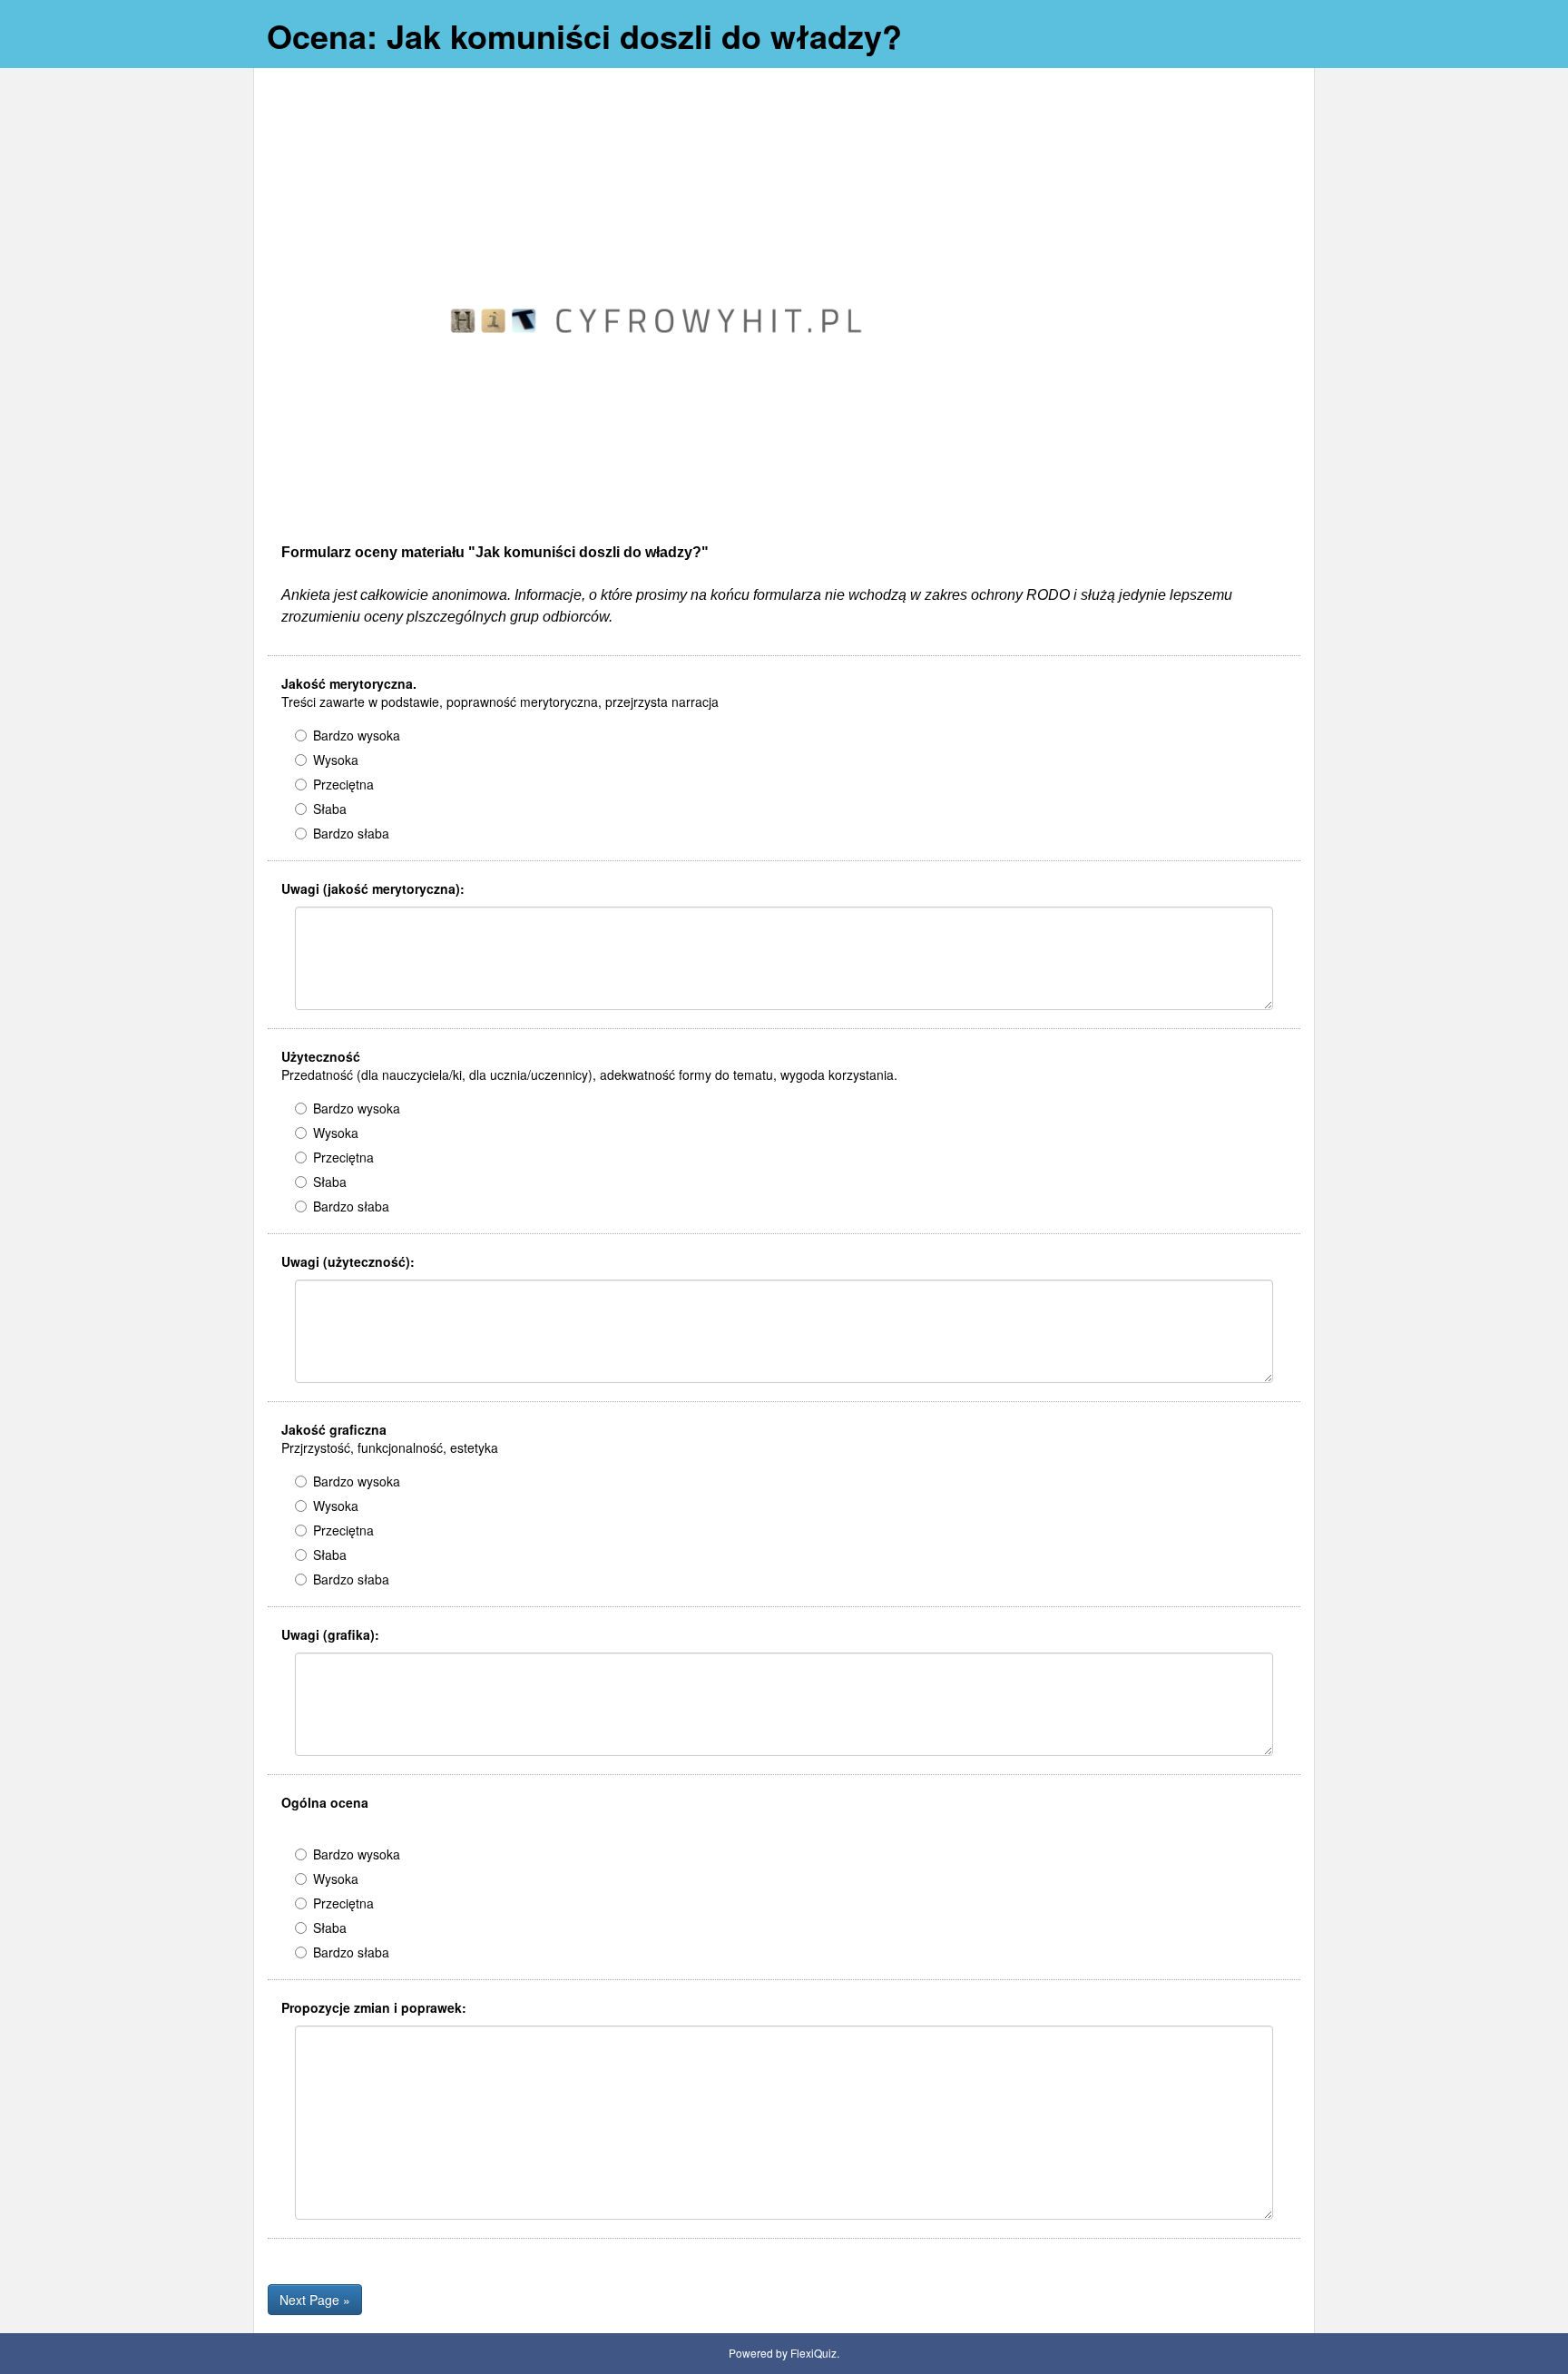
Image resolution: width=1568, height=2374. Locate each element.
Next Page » (315, 2300)
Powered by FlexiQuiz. (784, 2353)
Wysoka (336, 760)
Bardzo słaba (351, 833)
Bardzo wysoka (357, 735)
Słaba (330, 809)
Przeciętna (343, 784)
